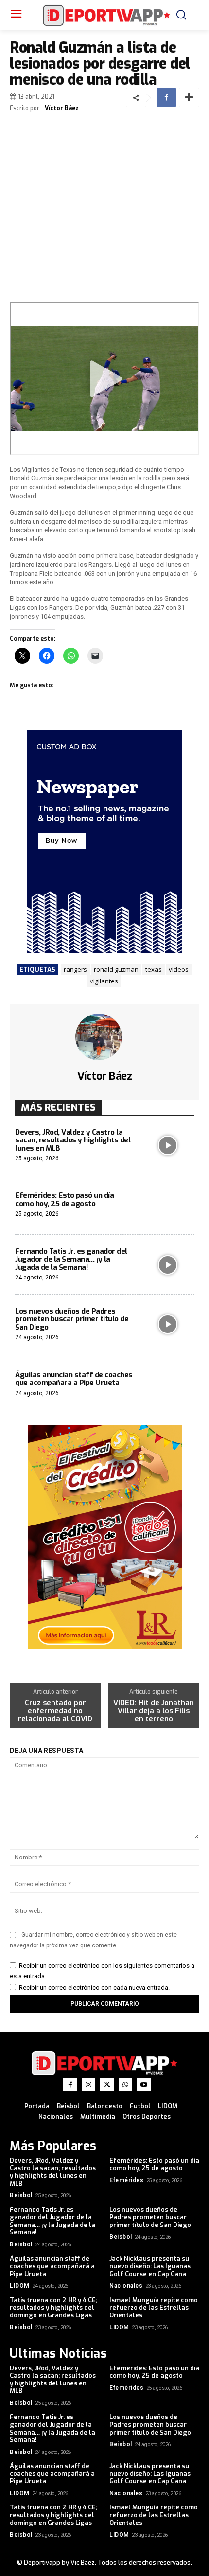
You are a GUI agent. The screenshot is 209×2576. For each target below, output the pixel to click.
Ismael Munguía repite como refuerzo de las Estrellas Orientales (154, 2308)
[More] (189, 98)
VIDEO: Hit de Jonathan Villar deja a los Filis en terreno (154, 1711)
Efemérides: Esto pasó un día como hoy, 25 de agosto (64, 1200)
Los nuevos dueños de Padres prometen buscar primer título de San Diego (72, 1319)
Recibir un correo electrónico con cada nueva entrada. (94, 1988)
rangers (75, 969)
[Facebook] (166, 98)
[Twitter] (107, 2085)
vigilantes (104, 981)
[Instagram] (88, 2085)
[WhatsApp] (125, 2085)
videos (179, 969)
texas (154, 969)
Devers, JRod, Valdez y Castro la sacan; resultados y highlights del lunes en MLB (73, 1140)
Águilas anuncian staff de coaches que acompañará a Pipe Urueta (74, 1379)
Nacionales (126, 2286)
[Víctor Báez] (104, 1037)
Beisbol (21, 2195)
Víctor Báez (62, 108)
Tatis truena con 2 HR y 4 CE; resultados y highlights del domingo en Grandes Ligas (53, 2308)
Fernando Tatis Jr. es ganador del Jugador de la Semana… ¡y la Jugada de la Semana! (71, 1259)
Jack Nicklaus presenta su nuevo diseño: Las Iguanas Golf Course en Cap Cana (150, 2266)
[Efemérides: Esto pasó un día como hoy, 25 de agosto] (167, 1205)
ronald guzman (116, 969)
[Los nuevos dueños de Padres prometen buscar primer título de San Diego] (167, 1324)
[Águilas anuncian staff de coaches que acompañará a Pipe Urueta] (167, 1384)
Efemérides (126, 2180)
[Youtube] (144, 2085)
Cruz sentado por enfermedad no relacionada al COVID (55, 1711)
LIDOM (20, 2286)
